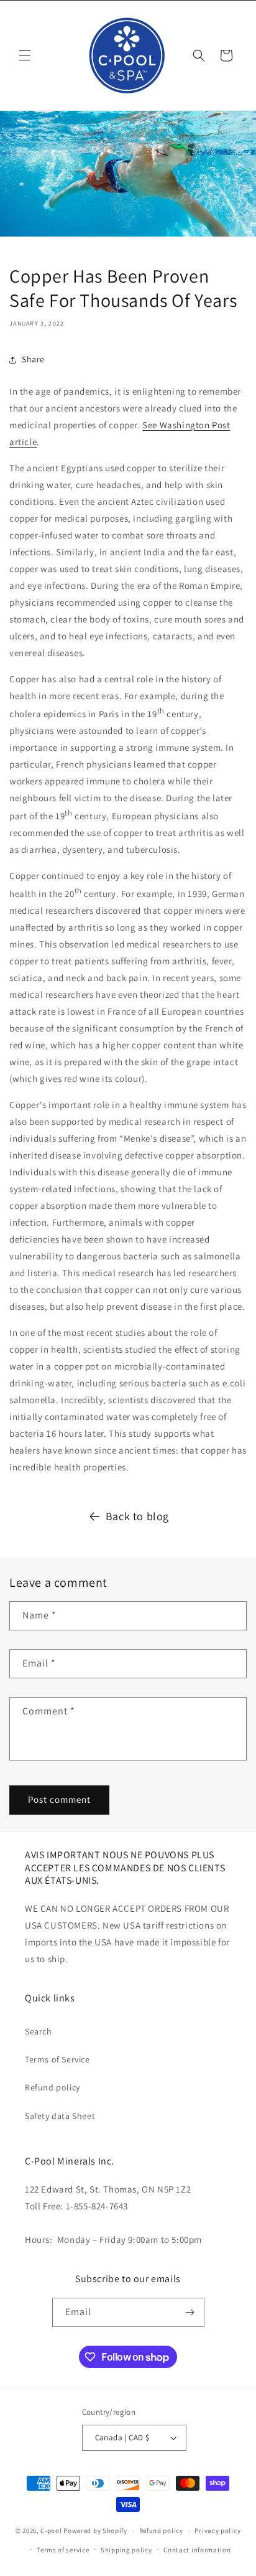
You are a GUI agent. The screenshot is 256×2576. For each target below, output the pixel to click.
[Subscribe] (190, 2312)
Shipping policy (126, 2550)
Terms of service (63, 2550)
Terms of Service (57, 2059)
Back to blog (137, 1516)
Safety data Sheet (60, 2116)
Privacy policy (217, 2531)
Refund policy (53, 2087)
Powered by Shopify (95, 2531)
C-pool (51, 2531)
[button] (25, 55)
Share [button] (33, 359)
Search (39, 2031)
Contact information (197, 2550)
